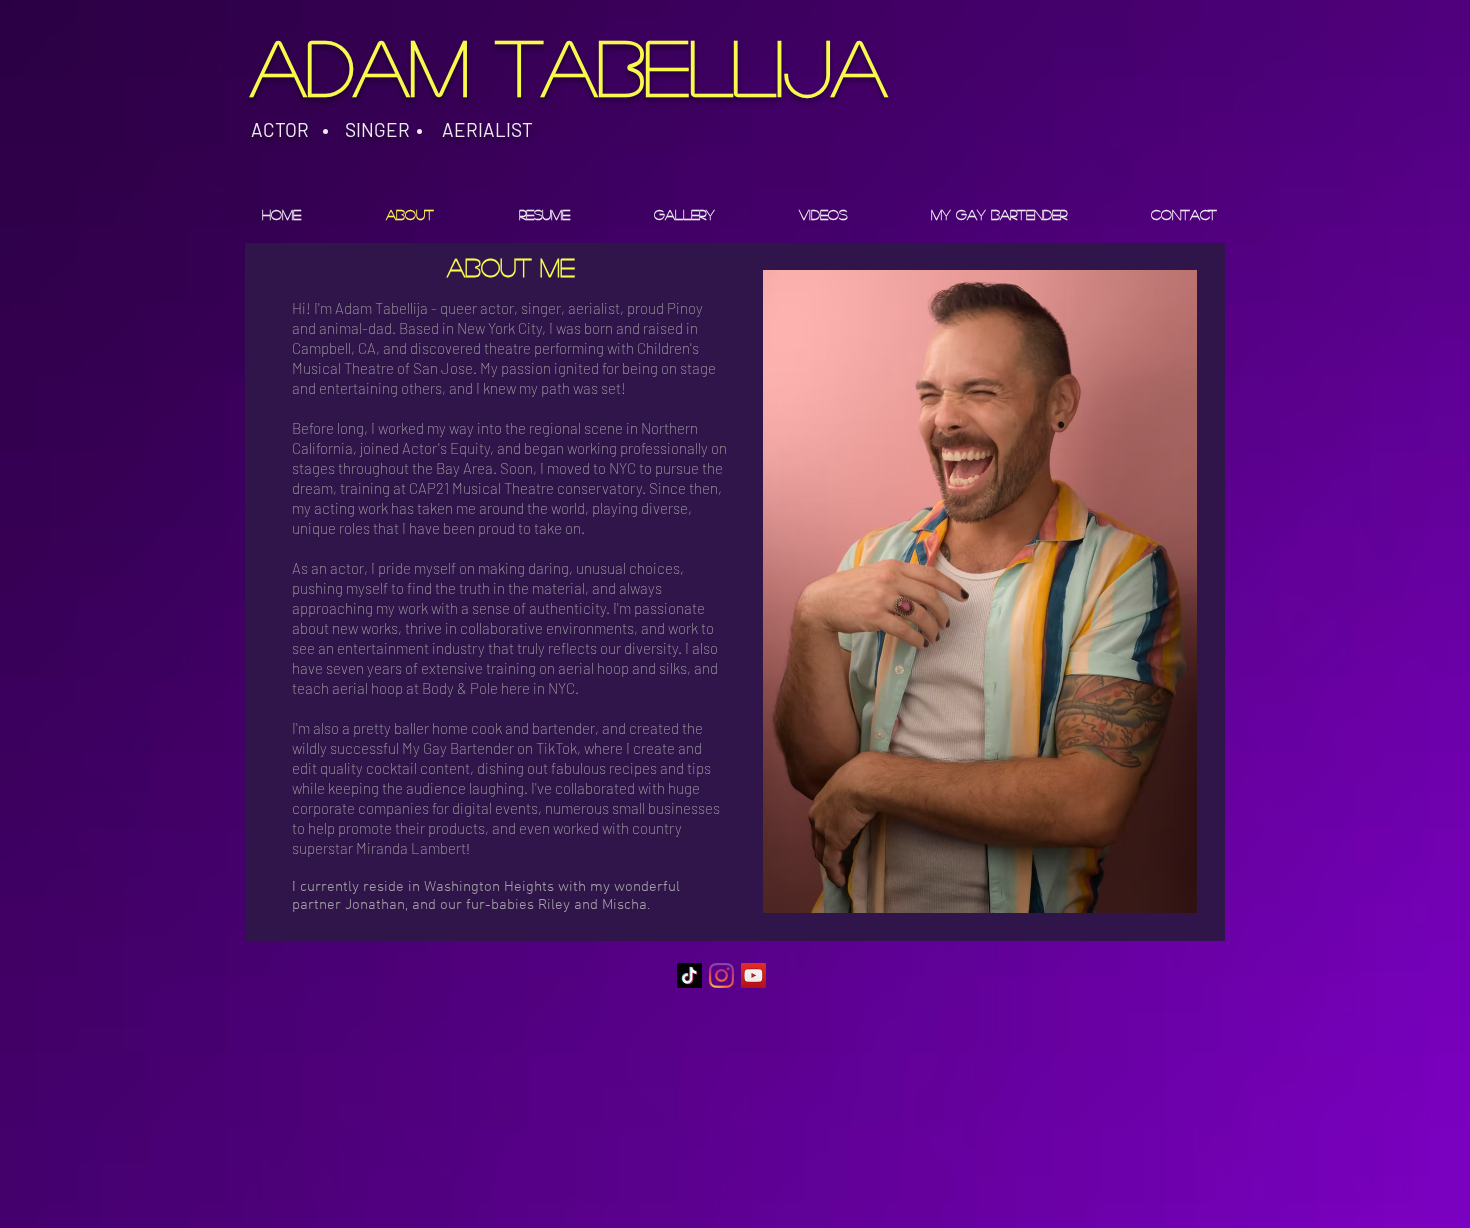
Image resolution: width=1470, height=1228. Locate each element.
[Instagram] (721, 975)
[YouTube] (753, 975)
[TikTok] (689, 975)
